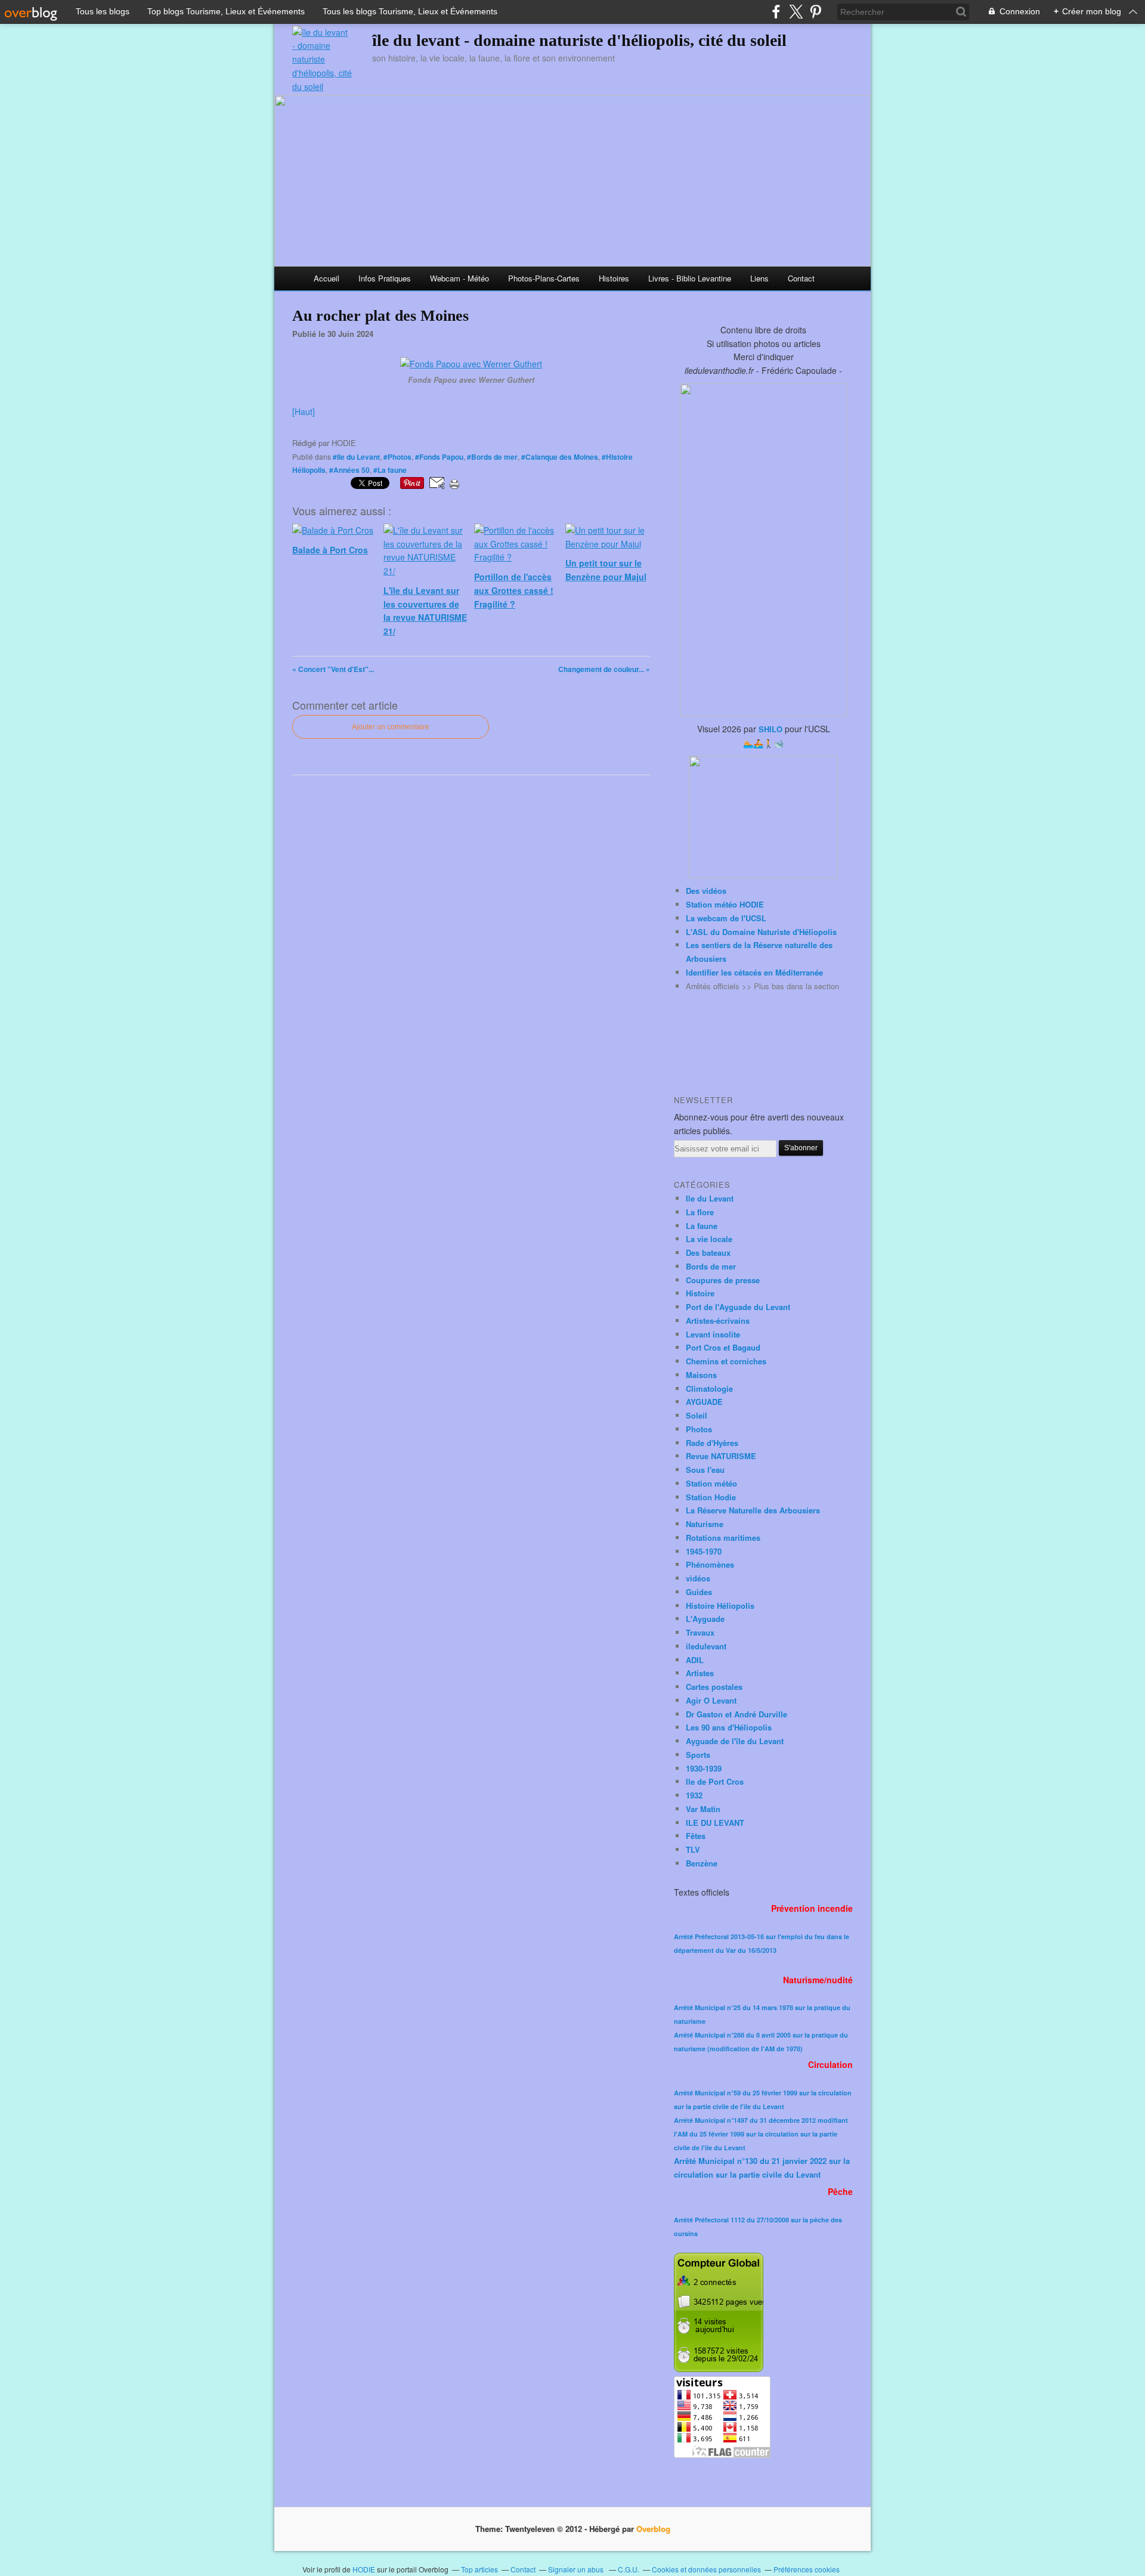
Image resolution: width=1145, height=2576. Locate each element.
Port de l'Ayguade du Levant (738, 1307)
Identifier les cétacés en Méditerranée (754, 972)
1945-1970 (704, 1551)
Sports (698, 1755)
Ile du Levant (710, 1198)
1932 (694, 1795)
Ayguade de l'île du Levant (735, 1741)
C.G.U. (629, 2569)
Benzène (702, 1863)
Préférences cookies (807, 2569)
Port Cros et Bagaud (723, 1347)
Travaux (700, 1632)
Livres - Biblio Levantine (690, 278)
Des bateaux (708, 1253)
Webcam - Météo (459, 278)
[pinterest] (816, 12)
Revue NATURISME (721, 1456)
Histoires (614, 278)
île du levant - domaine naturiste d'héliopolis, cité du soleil (579, 40)
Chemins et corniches (726, 1361)
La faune (702, 1226)
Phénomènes (710, 1564)
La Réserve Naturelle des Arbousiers (753, 1510)
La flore (700, 1212)
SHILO (770, 729)
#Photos (397, 457)
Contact (801, 278)
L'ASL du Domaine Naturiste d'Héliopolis (761, 932)
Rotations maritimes (723, 1538)
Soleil (697, 1415)
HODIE (364, 2569)
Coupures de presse (723, 1280)
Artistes (700, 1673)
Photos (699, 1429)
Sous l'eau (705, 1470)
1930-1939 (704, 1768)
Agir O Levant (711, 1700)
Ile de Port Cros (715, 1781)
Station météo (711, 1483)
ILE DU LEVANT (715, 1823)
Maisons (701, 1375)
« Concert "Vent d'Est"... (333, 669)
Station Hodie (711, 1497)
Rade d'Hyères (712, 1443)
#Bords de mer (492, 457)
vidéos (698, 1578)
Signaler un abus (577, 2569)
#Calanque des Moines (560, 457)
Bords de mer (711, 1266)
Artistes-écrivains (718, 1320)
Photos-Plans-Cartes (544, 278)
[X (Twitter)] (796, 12)
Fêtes (696, 1836)
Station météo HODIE (725, 904)
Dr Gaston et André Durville (736, 1714)
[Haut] (304, 411)
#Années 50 (349, 470)
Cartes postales (714, 1687)
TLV (693, 1849)
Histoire (700, 1293)
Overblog (653, 2529)
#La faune (390, 470)
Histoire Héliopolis (720, 1606)
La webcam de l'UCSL (726, 918)
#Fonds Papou (439, 457)
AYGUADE (704, 1402)
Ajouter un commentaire (391, 727)
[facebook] (776, 12)
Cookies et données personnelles (706, 2569)
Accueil (327, 278)
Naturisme (705, 1524)
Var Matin (703, 1809)
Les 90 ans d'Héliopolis (729, 1727)
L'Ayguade (705, 1619)
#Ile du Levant (356, 457)
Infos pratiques (385, 278)
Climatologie (709, 1388)
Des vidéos (706, 891)
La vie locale (709, 1239)
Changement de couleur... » (604, 669)
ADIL (695, 1660)
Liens (759, 278)
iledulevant (706, 1646)
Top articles (479, 2569)
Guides (699, 1592)
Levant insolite (713, 1334)
